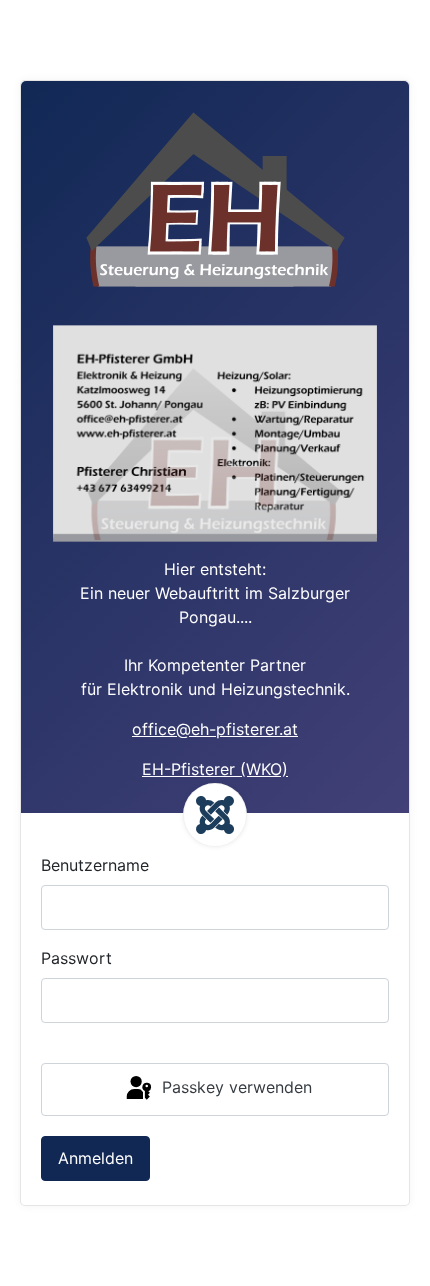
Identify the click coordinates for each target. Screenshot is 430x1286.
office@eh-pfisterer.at (215, 729)
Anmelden (95, 1158)
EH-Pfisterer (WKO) (215, 769)
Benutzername (95, 865)
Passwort (76, 958)
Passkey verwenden (234, 1088)
